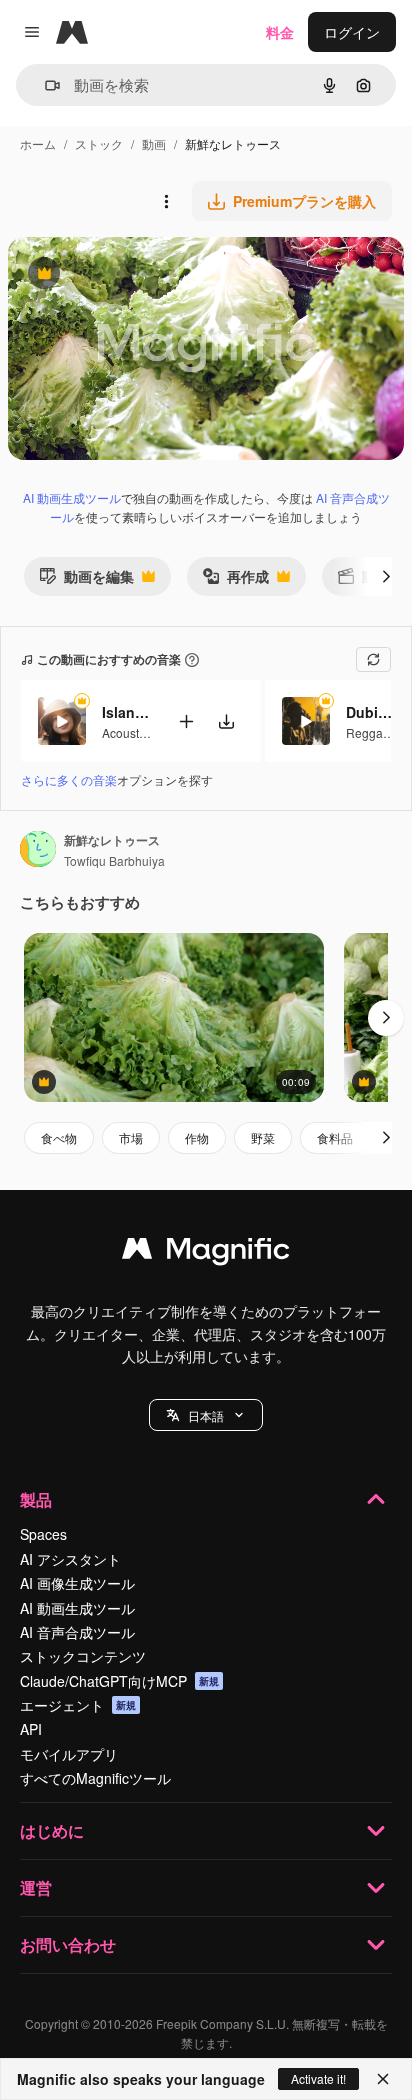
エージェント (78, 1705)
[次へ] (386, 576)
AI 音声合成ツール (77, 1632)
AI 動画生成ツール (72, 497)
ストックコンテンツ (83, 1656)
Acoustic (125, 732)
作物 (197, 1137)
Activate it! (318, 2078)
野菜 (263, 1137)
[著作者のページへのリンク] (38, 851)
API (31, 1729)
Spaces (43, 1534)
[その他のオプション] (166, 201)
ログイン (352, 32)
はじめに (52, 1830)
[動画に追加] (186, 721)
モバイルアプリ (69, 1754)
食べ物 (59, 1137)
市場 (131, 1137)
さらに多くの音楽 (69, 779)
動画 (154, 143)
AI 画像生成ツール (77, 1583)
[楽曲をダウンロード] (226, 721)
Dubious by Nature (371, 712)
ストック (99, 143)
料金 (280, 32)
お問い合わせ (68, 1944)
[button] (206, 1415)
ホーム (38, 143)
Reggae (368, 732)
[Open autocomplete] (44, 85)
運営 (36, 1887)
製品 (36, 1499)
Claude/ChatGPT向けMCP (119, 1681)
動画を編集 (86, 580)
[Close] (383, 2079)
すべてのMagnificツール (95, 1778)
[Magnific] (206, 1253)
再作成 (235, 580)
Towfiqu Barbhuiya (114, 860)
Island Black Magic (127, 712)
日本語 (206, 1415)
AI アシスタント (70, 1559)
